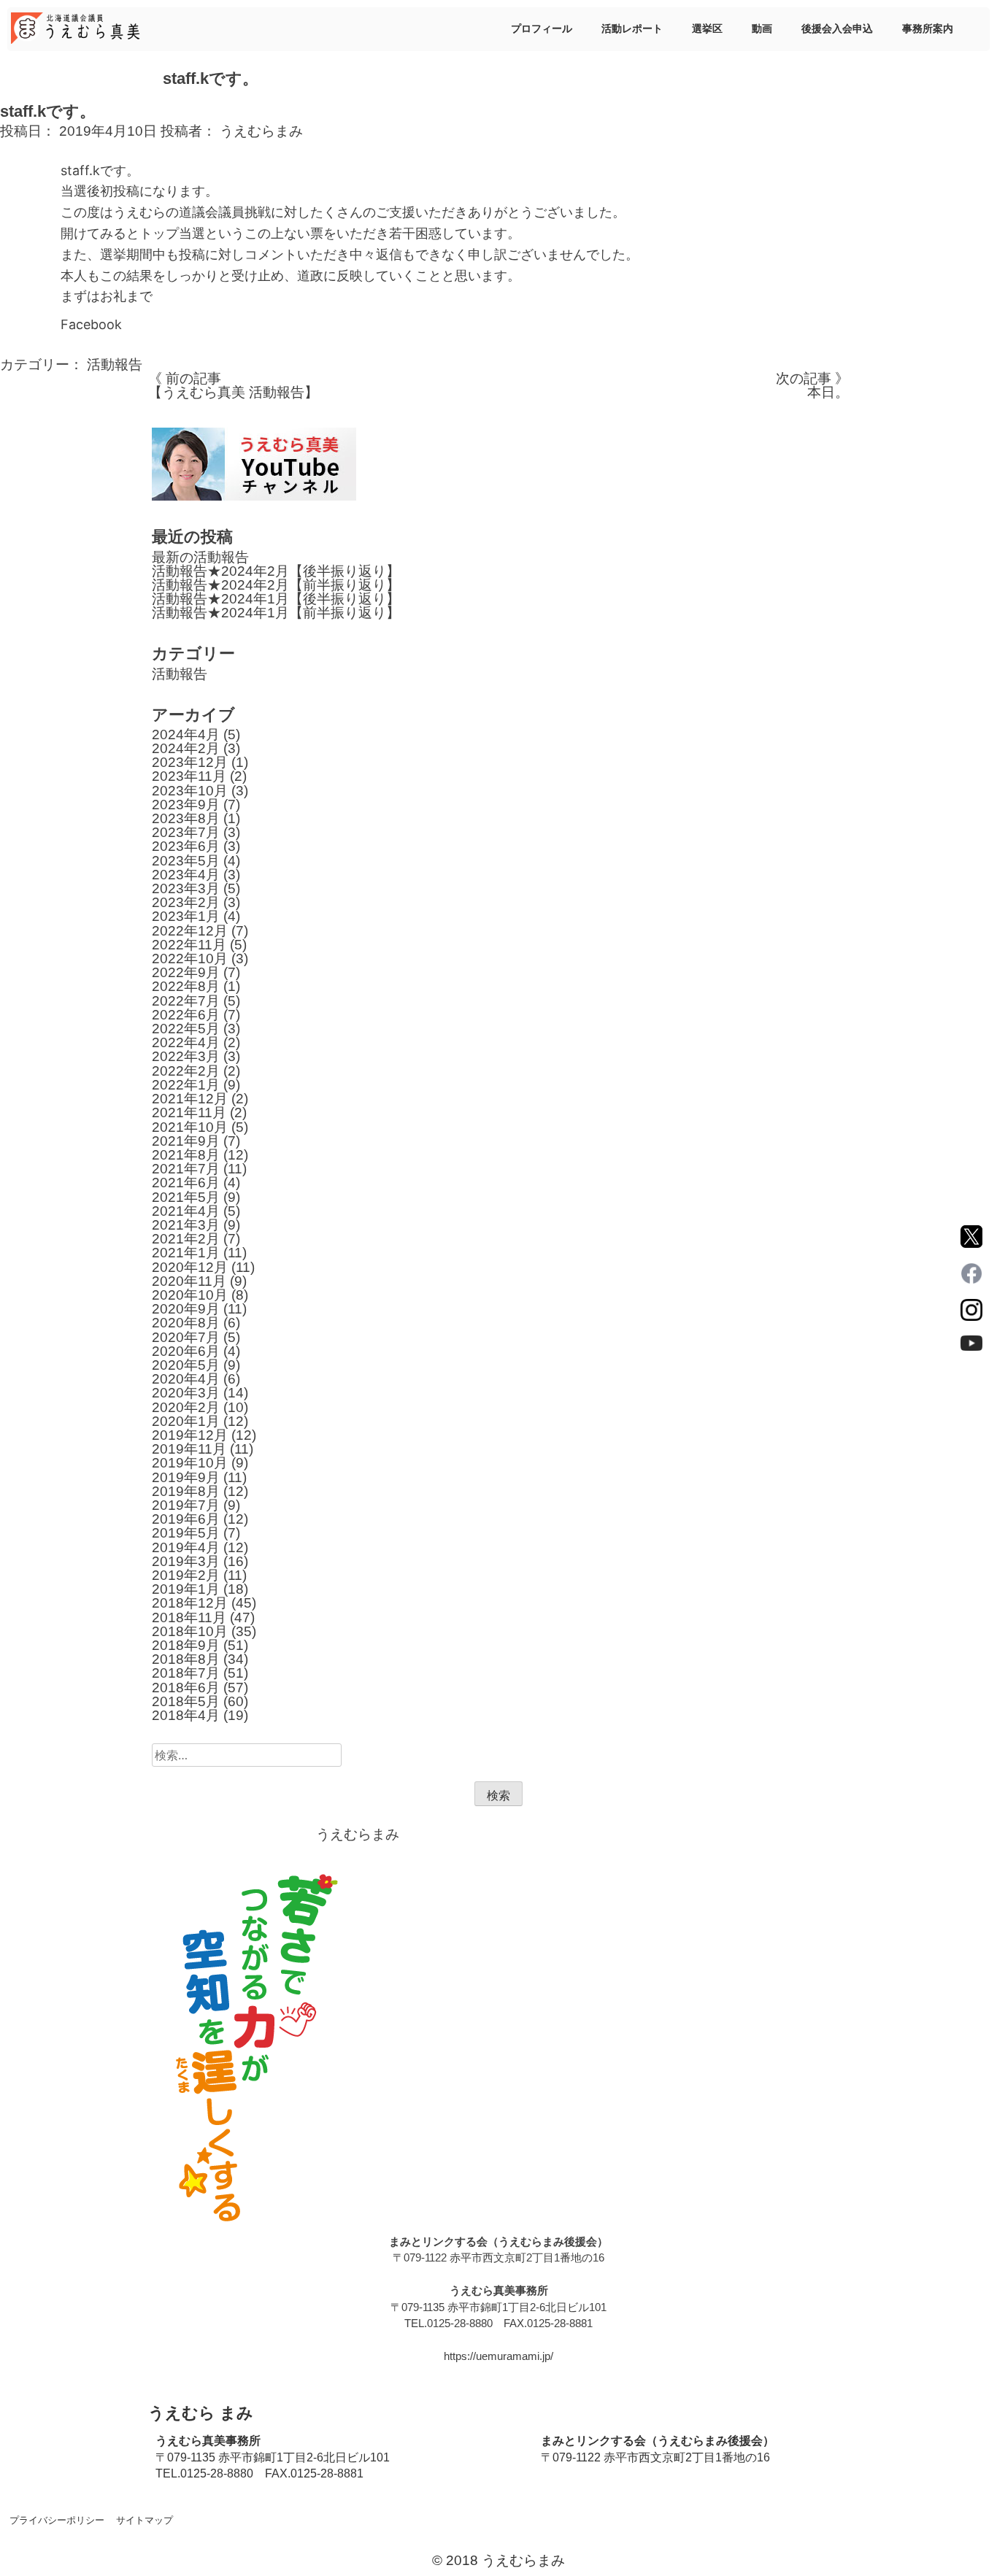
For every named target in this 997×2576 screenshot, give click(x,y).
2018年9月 (186, 1645)
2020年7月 (186, 1337)
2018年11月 (189, 1617)
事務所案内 (928, 28)
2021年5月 (186, 1197)
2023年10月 (190, 791)
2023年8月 (186, 818)
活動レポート (632, 28)
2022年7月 (186, 1001)
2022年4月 (186, 1042)
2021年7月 (186, 1169)
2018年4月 (186, 1715)
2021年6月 (186, 1183)
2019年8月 (186, 1491)
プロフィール (542, 28)
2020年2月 (186, 1407)
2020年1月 (186, 1421)
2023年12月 (190, 762)
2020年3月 (186, 1393)
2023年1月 (186, 916)
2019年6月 (186, 1519)
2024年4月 (186, 734)
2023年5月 (186, 861)
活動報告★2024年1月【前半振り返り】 (276, 613)
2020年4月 (186, 1379)
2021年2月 (186, 1239)
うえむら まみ (201, 2413)
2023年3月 (186, 888)
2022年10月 (190, 959)
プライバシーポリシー (57, 2520)
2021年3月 (186, 1225)
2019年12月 (190, 1435)
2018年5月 (186, 1701)
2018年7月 (186, 1673)
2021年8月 (186, 1155)
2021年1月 (186, 1253)
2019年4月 (186, 1547)
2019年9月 (186, 1477)
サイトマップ (145, 2520)
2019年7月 (186, 1505)
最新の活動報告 (200, 557)
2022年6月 (186, 1015)
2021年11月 (189, 1112)
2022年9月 (186, 972)
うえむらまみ (261, 131)
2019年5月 (186, 1533)
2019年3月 (186, 1561)
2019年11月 (189, 1449)
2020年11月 (189, 1281)
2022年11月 (189, 945)
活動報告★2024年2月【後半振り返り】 (276, 571)
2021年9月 (186, 1141)
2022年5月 (186, 1029)
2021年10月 (190, 1127)
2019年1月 (186, 1589)
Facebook (91, 324)
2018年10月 (190, 1631)
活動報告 (115, 365)
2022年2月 (186, 1071)
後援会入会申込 (837, 28)
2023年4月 (186, 875)
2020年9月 (186, 1309)
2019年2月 (186, 1575)
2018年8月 (186, 1659)
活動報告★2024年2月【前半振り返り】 (276, 585)
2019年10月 (190, 1463)
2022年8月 (186, 986)
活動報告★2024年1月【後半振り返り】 (276, 599)
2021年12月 (190, 1099)
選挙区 (707, 28)
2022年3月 (186, 1056)
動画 (762, 28)
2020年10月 (190, 1295)
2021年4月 (186, 1211)
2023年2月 (186, 902)
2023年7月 (186, 832)
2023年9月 (186, 805)
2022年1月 (186, 1085)
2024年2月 (186, 748)
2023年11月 (189, 776)
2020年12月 (190, 1267)
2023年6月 (186, 846)
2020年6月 (186, 1351)
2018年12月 (190, 1603)
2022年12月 (190, 931)
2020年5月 (186, 1365)
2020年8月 (186, 1323)
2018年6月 (186, 1688)
